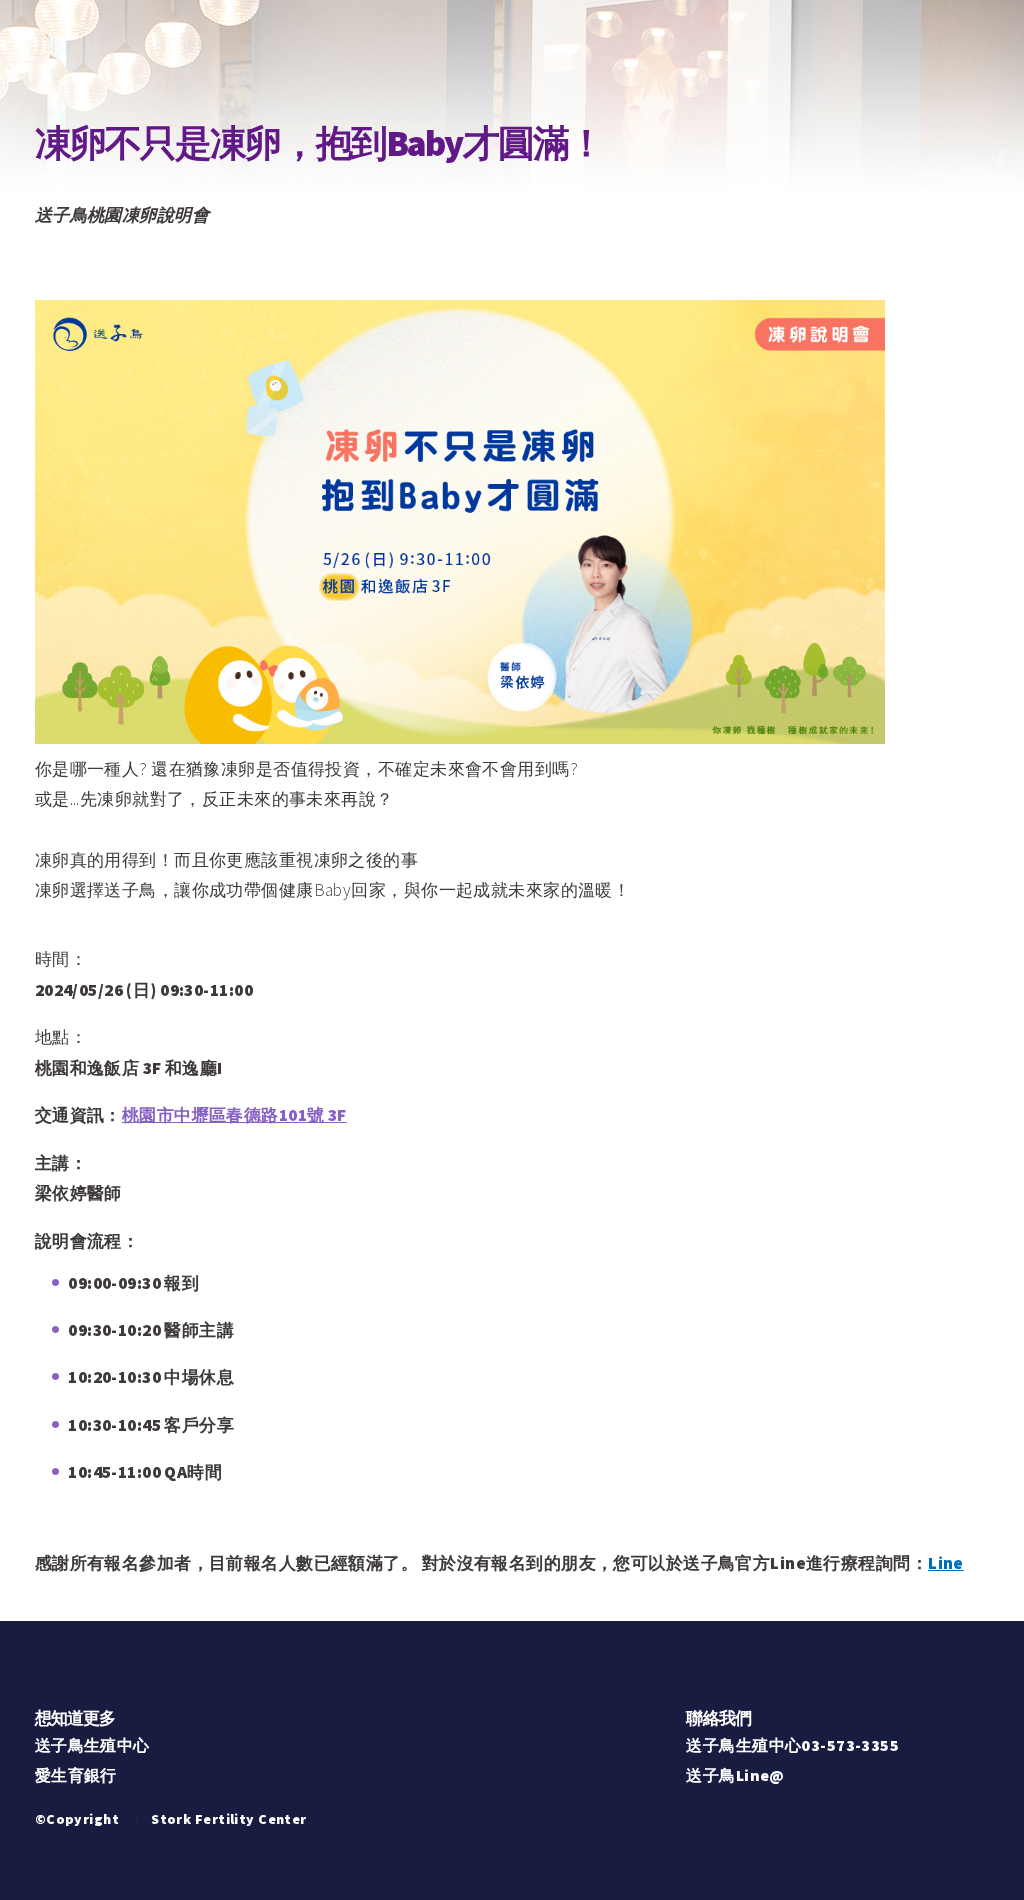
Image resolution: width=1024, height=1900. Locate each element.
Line (946, 1563)
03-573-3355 (850, 1745)
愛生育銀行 (76, 1775)
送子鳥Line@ (735, 1775)
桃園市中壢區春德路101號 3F (234, 1115)
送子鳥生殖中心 (92, 1745)
